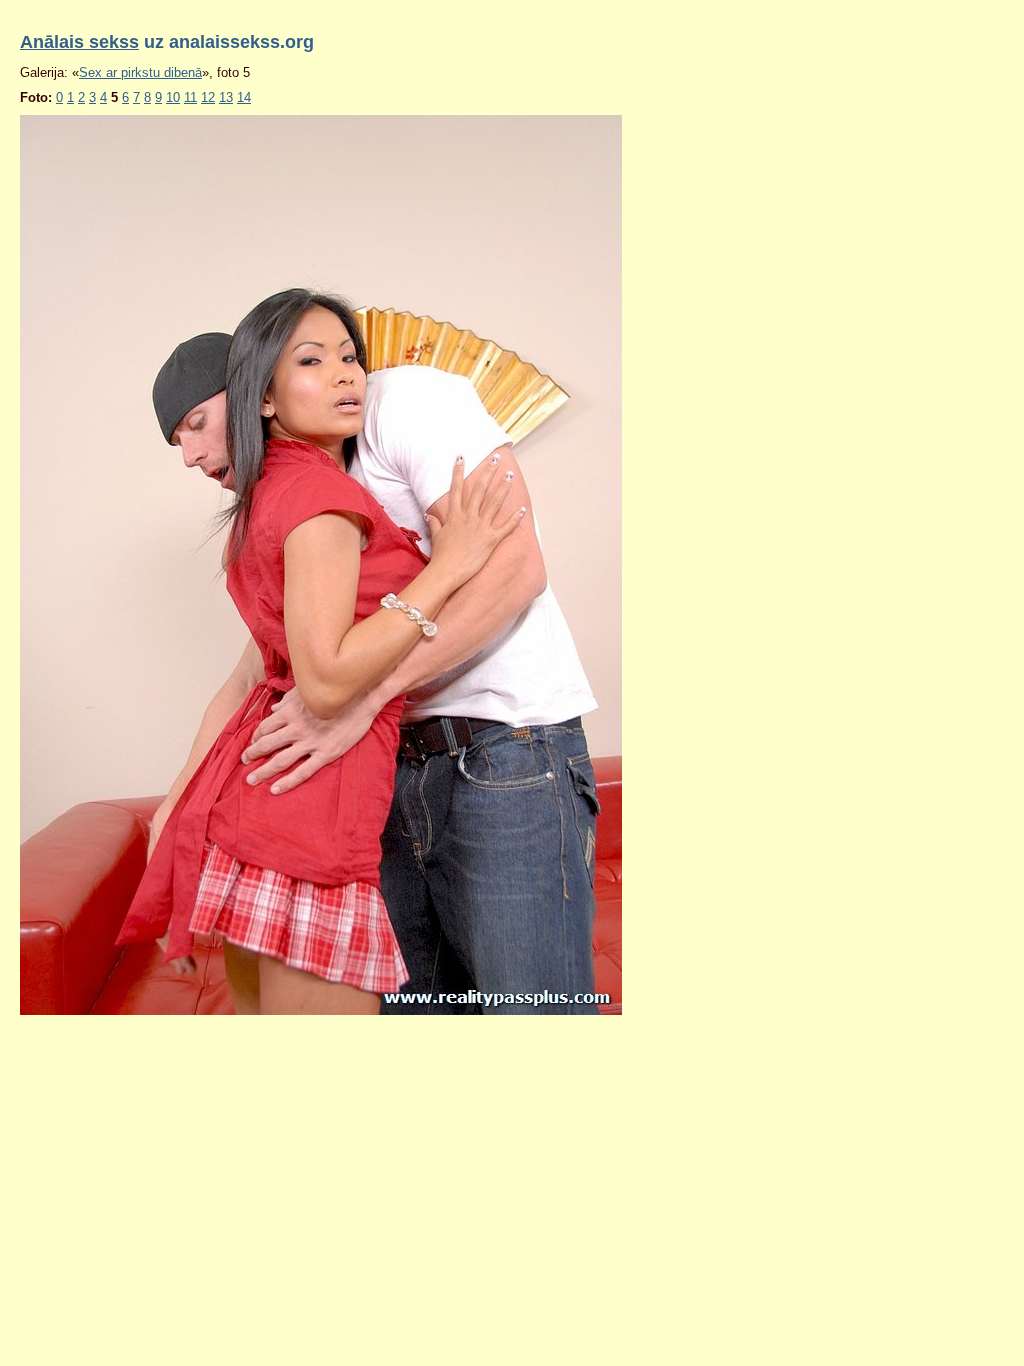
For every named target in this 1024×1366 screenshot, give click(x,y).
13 (226, 97)
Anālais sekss (79, 42)
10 (173, 97)
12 (208, 97)
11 (190, 97)
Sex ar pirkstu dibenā (140, 72)
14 (244, 97)
